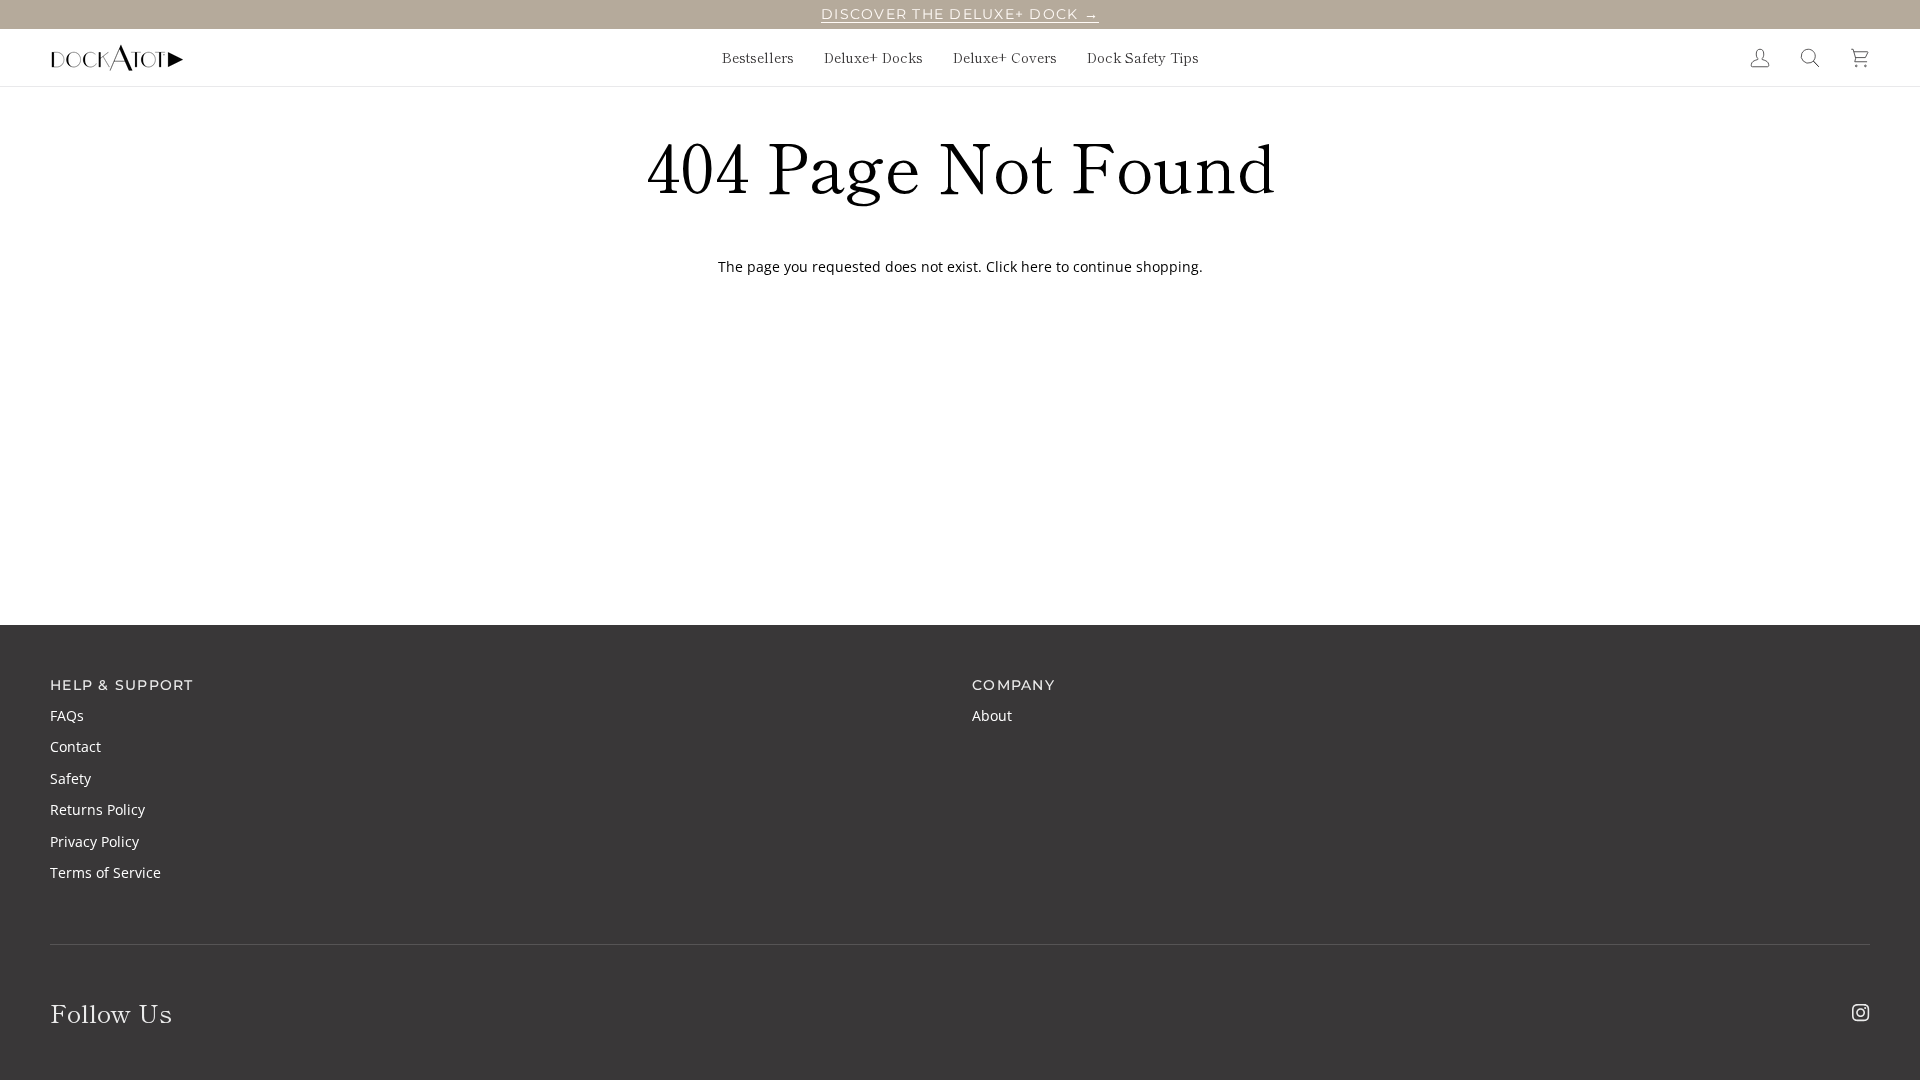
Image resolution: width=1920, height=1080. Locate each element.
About (992, 715)
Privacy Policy (94, 841)
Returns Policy (97, 809)
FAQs (67, 715)
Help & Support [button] (122, 685)
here (1036, 266)
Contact (75, 746)
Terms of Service (105, 872)
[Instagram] (1861, 1013)
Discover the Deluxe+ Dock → (960, 14)
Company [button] (1013, 685)
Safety (70, 778)
